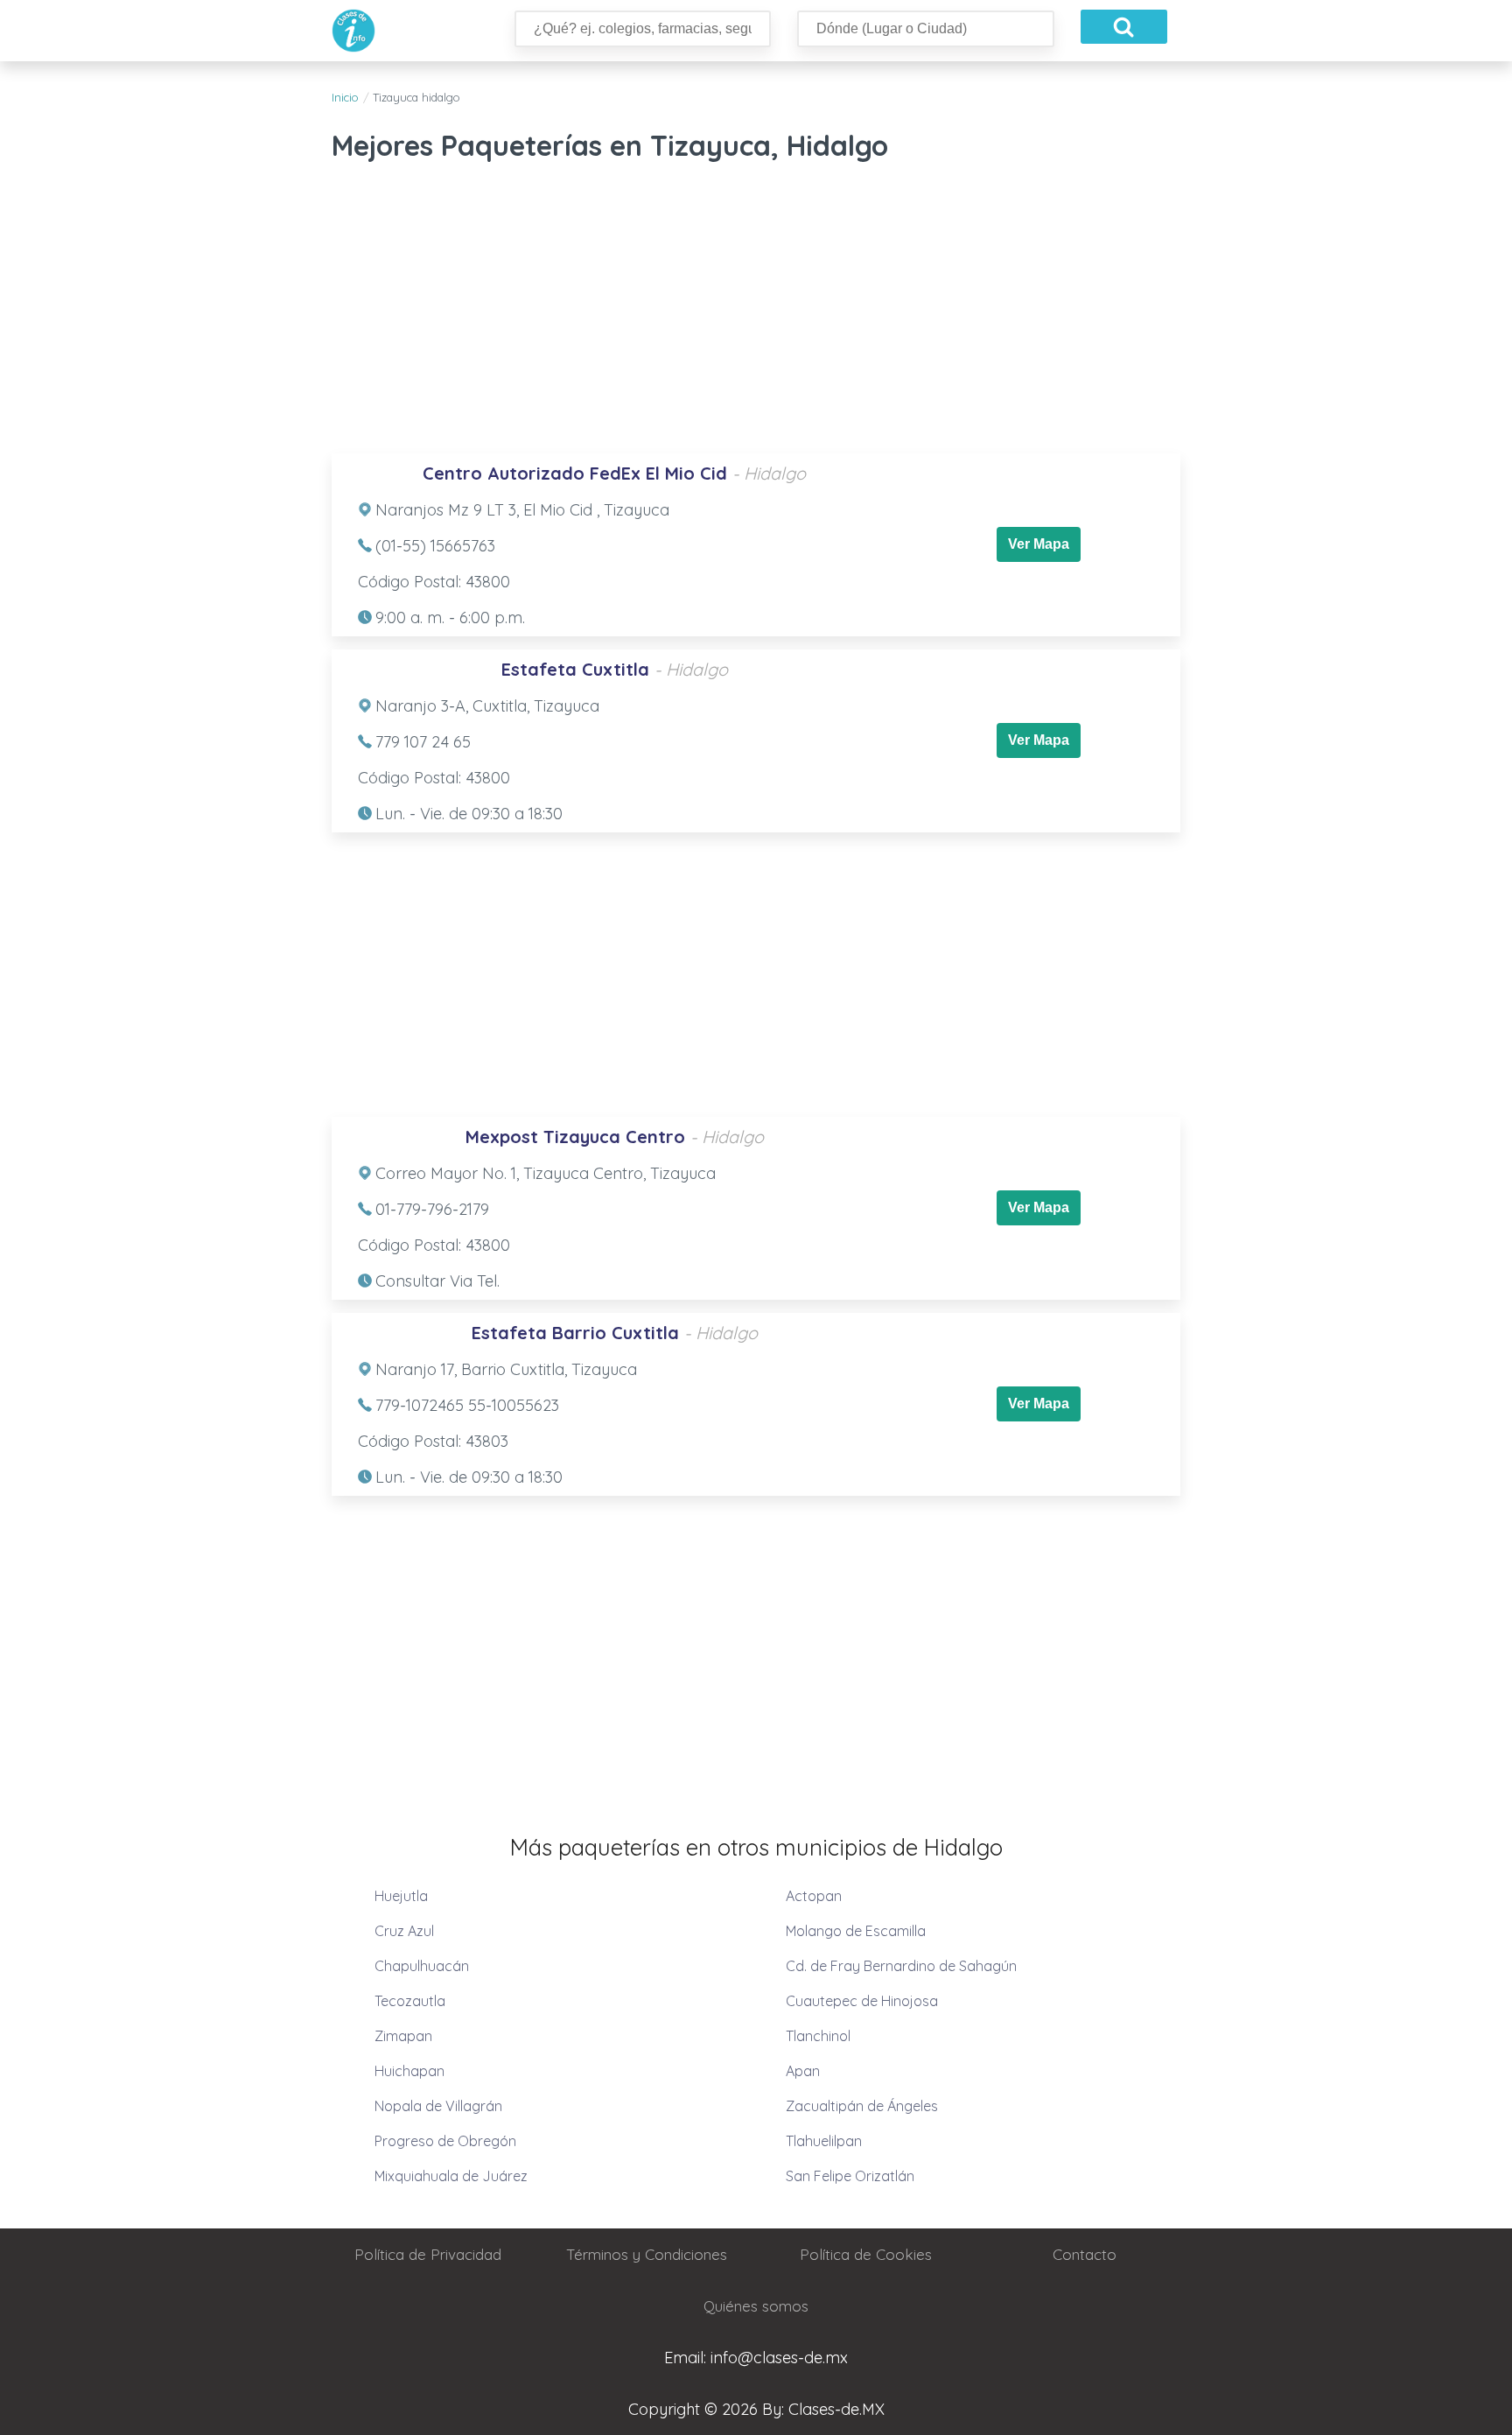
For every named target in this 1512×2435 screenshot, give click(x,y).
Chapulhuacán (422, 1966)
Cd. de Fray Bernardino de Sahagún (901, 1966)
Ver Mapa (1039, 544)
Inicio (345, 97)
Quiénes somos (756, 2306)
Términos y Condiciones (647, 2254)
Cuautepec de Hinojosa (862, 2001)
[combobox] (643, 29)
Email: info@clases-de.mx (756, 2358)
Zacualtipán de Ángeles (862, 2106)
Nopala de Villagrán (438, 2106)
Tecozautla (410, 2001)
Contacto (1085, 2254)
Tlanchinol (818, 2036)
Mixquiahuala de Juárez (451, 2176)
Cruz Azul (404, 1931)
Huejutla (401, 1896)
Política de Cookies (866, 2254)
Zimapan (403, 2036)
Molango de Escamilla (856, 1931)
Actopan (814, 1896)
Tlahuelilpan (824, 2141)
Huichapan (409, 2071)
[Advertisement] (756, 313)
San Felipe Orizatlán (850, 2176)
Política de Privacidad (428, 2254)
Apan (803, 2071)
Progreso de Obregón (445, 2141)
